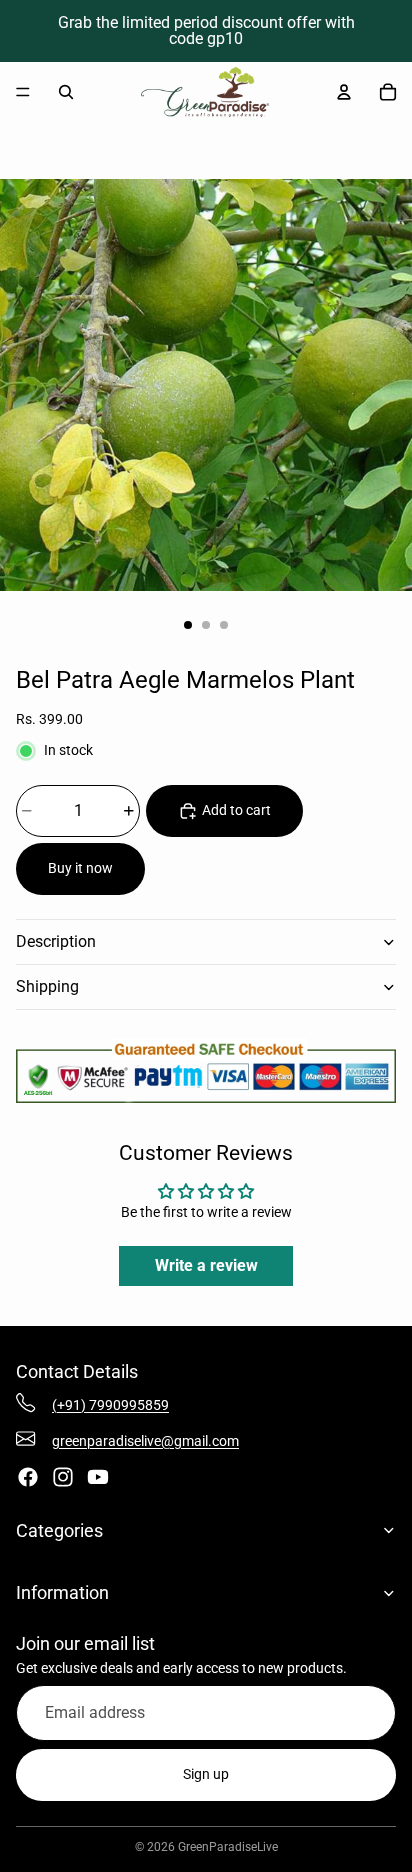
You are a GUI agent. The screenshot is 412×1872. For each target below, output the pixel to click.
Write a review (206, 1265)
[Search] (66, 92)
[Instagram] (63, 1477)
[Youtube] (98, 1477)
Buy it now (80, 868)
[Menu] (23, 92)
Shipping (47, 986)
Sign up (206, 1774)
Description (56, 941)
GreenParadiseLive (228, 1847)
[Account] (344, 92)
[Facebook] (28, 1477)
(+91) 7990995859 (110, 1405)
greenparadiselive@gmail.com (145, 1441)
